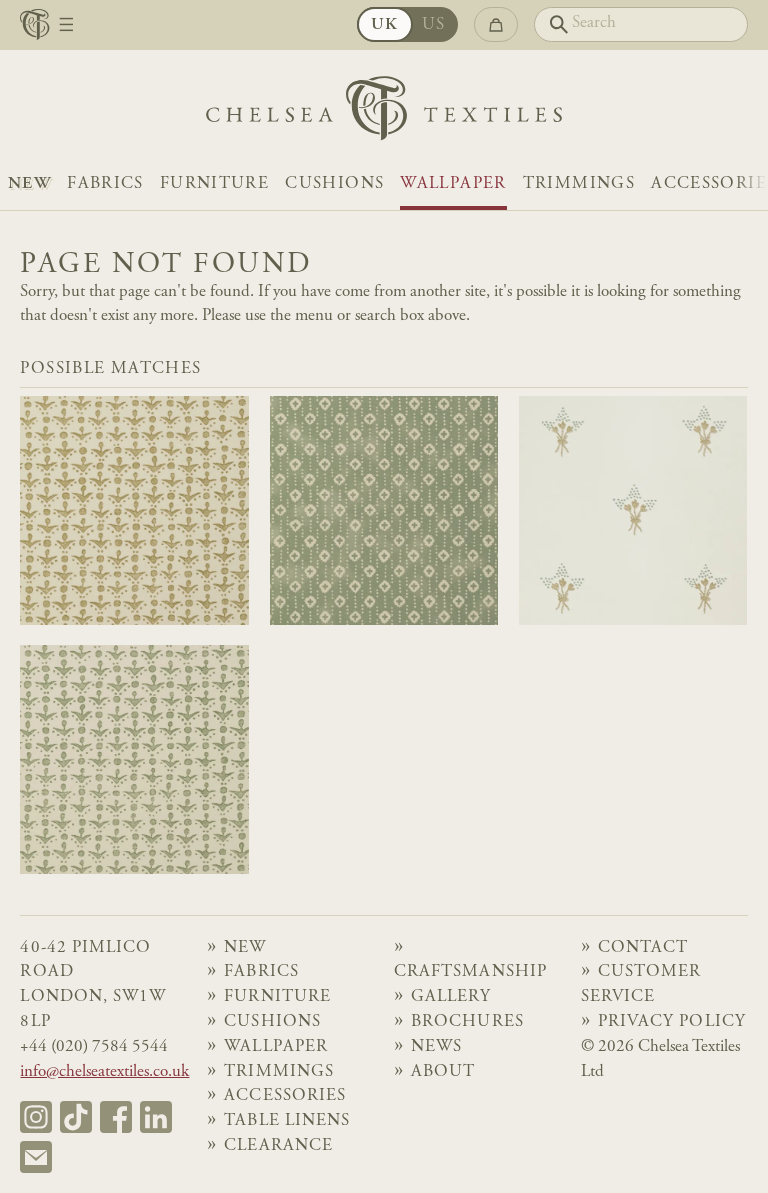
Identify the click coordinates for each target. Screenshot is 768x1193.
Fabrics (105, 184)
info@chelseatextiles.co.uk (104, 1072)
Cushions (334, 184)
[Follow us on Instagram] (36, 1117)
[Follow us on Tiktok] (76, 1117)
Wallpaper (453, 184)
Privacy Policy (672, 1022)
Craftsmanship (470, 972)
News (436, 1047)
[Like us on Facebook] (116, 1117)
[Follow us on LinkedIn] (156, 1117)
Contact (643, 948)
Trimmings (579, 184)
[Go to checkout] (495, 24)
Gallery (450, 997)
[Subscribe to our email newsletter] (36, 1157)
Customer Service (641, 985)
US (434, 25)
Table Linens (286, 1121)
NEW (29, 184)
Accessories (284, 1096)
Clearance (278, 1146)
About (443, 1072)
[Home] (384, 113)
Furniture (214, 184)
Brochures (467, 1022)
